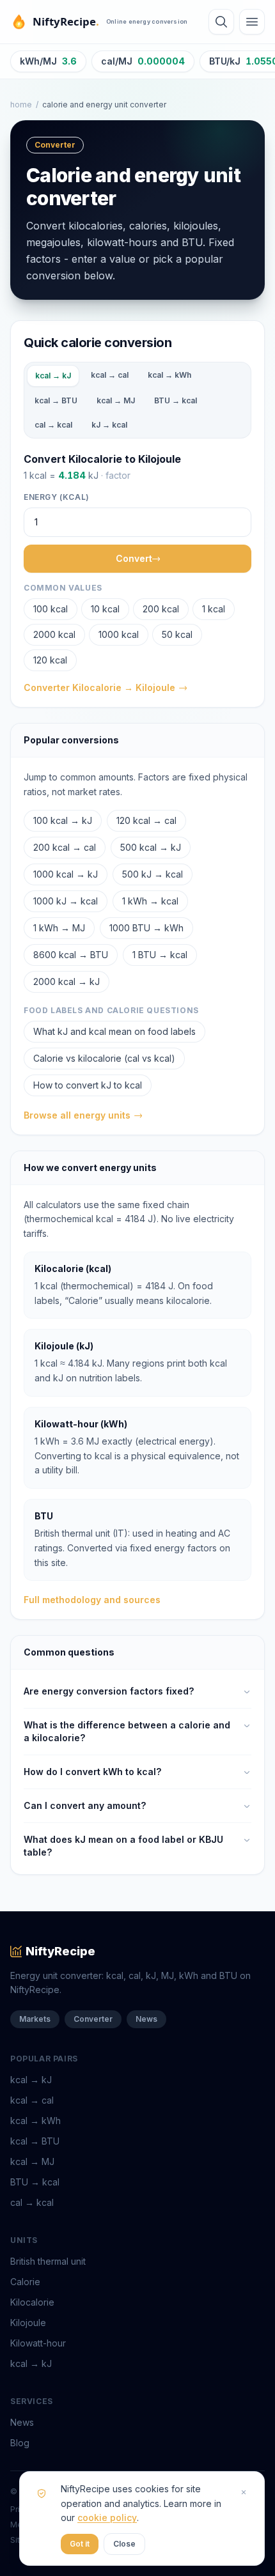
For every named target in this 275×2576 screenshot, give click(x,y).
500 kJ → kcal (153, 874)
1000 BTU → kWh (146, 928)
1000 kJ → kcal (66, 901)
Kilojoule (28, 2323)
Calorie (25, 2282)
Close (124, 2544)
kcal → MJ (116, 400)
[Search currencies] (221, 22)
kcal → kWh (169, 375)
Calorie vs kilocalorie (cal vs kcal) (104, 1058)
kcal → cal (110, 375)
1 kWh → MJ (59, 928)
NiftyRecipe (60, 1951)
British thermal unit (48, 2261)
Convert (134, 558)
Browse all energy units (77, 1115)
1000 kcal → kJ (66, 874)
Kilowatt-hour (38, 2343)
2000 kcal (54, 634)
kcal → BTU (56, 400)
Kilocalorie (32, 2302)
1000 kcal (119, 634)
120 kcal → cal (146, 820)
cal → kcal (53, 425)
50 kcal (177, 634)
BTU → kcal (176, 400)
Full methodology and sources (92, 1600)
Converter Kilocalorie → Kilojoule (99, 687)
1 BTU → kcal (160, 955)
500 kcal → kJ (151, 847)
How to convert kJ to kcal (88, 1085)
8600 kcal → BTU (71, 955)
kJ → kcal (109, 425)
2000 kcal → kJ (67, 982)
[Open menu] (252, 22)
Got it (80, 2544)
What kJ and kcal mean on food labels (114, 1031)
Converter (93, 2019)
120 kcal (50, 660)
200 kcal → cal (65, 847)
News (146, 2019)
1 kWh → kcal (150, 901)
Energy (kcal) (57, 497)
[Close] (244, 2492)
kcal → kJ (53, 376)
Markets (35, 2019)
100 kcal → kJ (63, 820)
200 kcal (161, 609)
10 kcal (105, 609)
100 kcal (51, 609)
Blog (20, 2443)
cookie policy (107, 2518)
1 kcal (214, 609)
